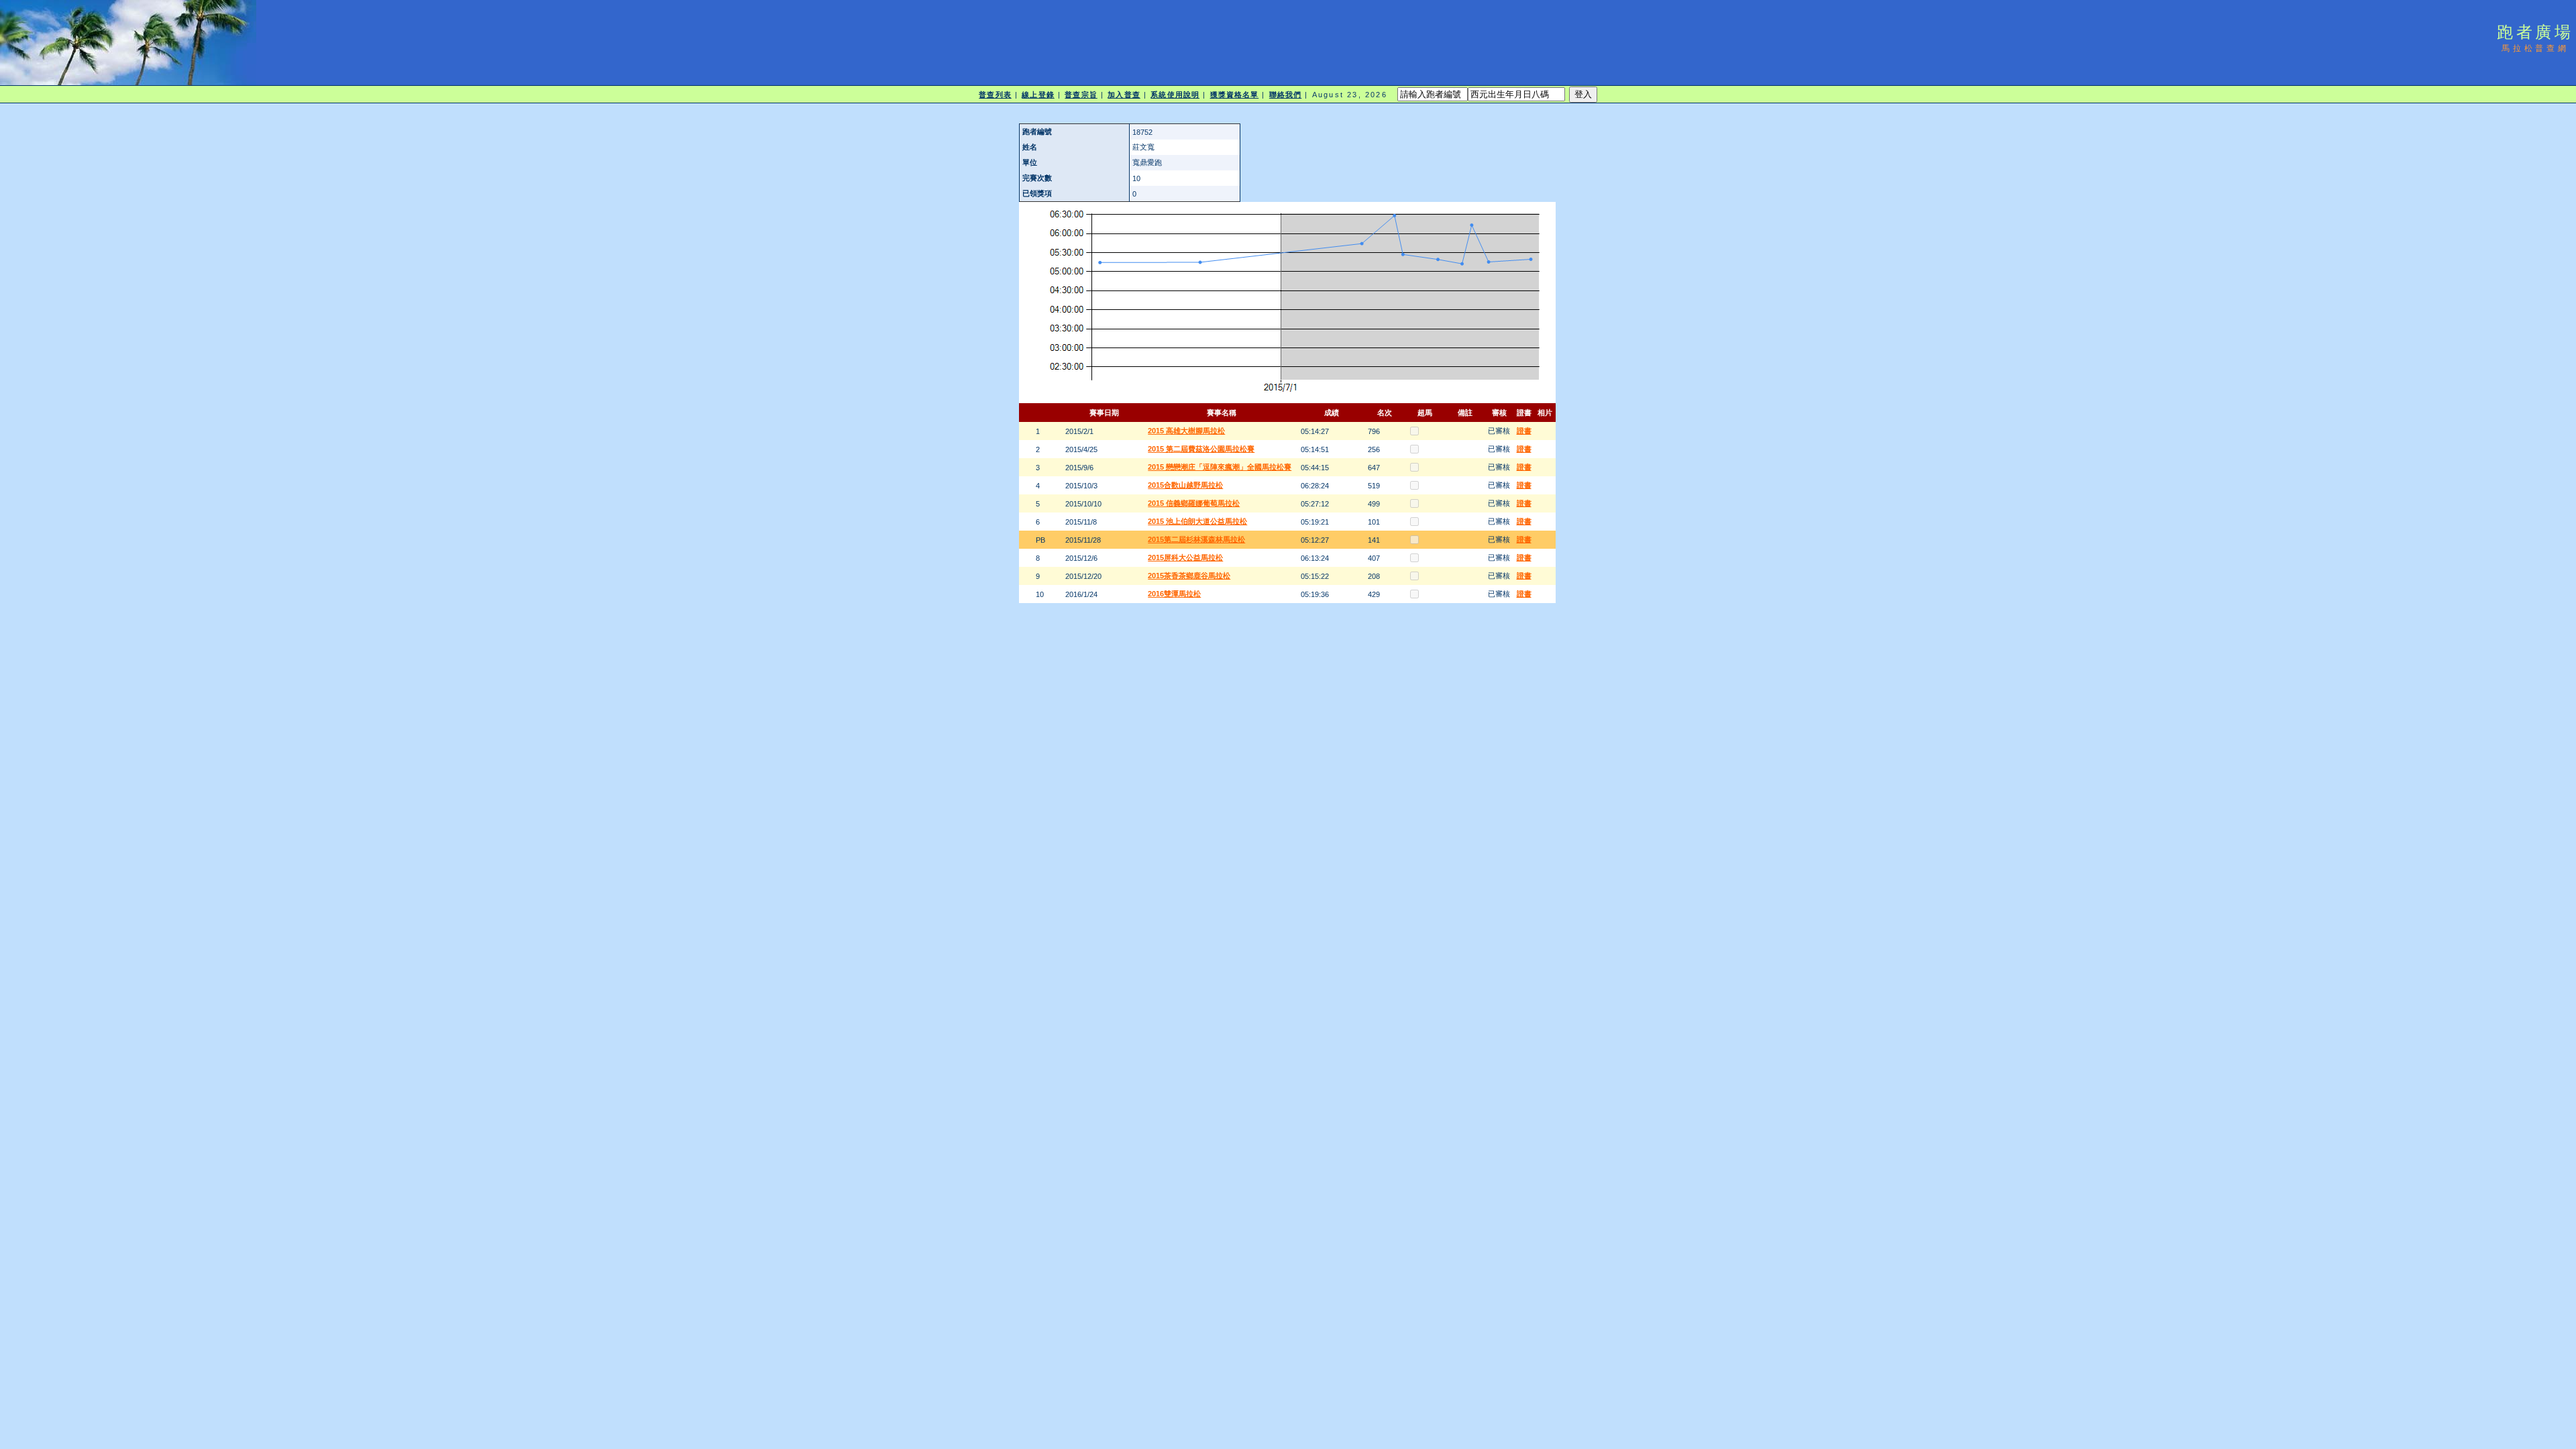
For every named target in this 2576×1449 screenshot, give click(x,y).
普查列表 (995, 95)
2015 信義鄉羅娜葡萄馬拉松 (1194, 503)
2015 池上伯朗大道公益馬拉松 (1197, 521)
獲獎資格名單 (1235, 95)
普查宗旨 (1081, 95)
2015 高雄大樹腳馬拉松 (1186, 431)
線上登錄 (1038, 95)
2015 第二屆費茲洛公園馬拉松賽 (1201, 449)
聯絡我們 (1285, 95)
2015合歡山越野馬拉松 (1185, 485)
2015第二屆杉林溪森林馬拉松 (1196, 539)
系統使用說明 (1175, 95)
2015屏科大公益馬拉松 (1185, 557)
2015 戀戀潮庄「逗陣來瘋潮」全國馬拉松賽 (1220, 467)
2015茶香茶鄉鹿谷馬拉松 (1189, 576)
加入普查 (1124, 95)
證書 (1524, 431)
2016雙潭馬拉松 (1174, 594)
